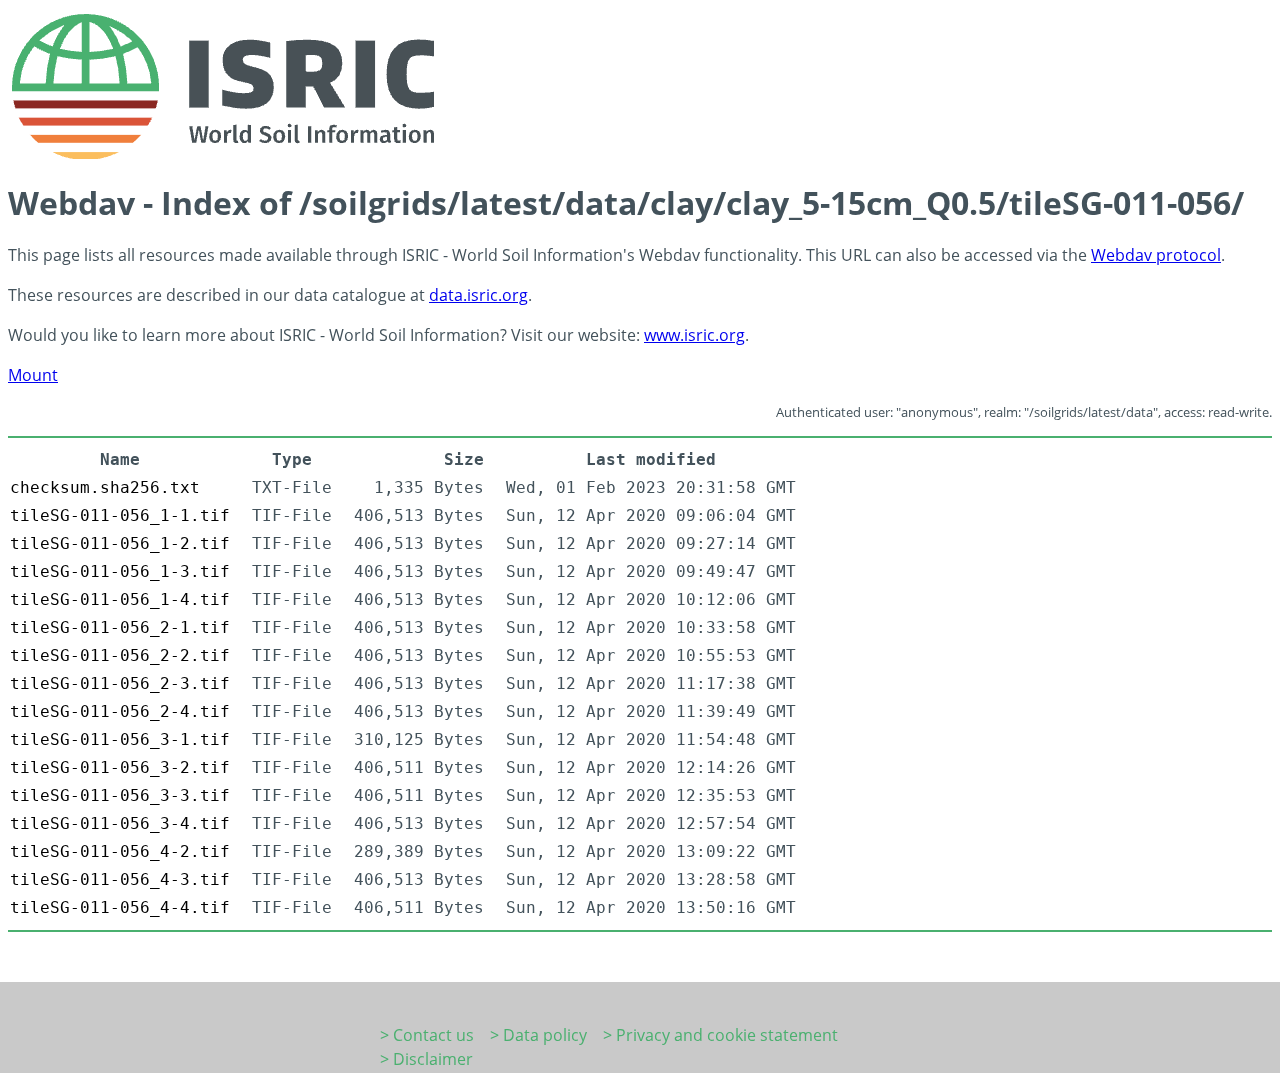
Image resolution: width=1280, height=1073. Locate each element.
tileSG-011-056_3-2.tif (120, 767)
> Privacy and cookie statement (720, 1035)
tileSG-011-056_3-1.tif (120, 739)
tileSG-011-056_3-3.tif (120, 795)
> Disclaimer (426, 1059)
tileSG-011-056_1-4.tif (120, 599)
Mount (33, 375)
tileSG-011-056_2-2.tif (120, 655)
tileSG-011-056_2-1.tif (120, 627)
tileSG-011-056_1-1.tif (120, 515)
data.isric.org (478, 295)
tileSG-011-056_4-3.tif (120, 879)
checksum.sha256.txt (105, 487)
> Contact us (427, 1035)
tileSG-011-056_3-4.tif (120, 823)
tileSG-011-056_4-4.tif (120, 907)
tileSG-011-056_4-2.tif (120, 851)
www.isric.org (694, 335)
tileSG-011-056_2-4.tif (120, 711)
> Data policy (538, 1035)
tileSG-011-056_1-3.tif (120, 571)
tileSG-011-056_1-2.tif (120, 543)
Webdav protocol (1156, 255)
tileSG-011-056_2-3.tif (120, 683)
